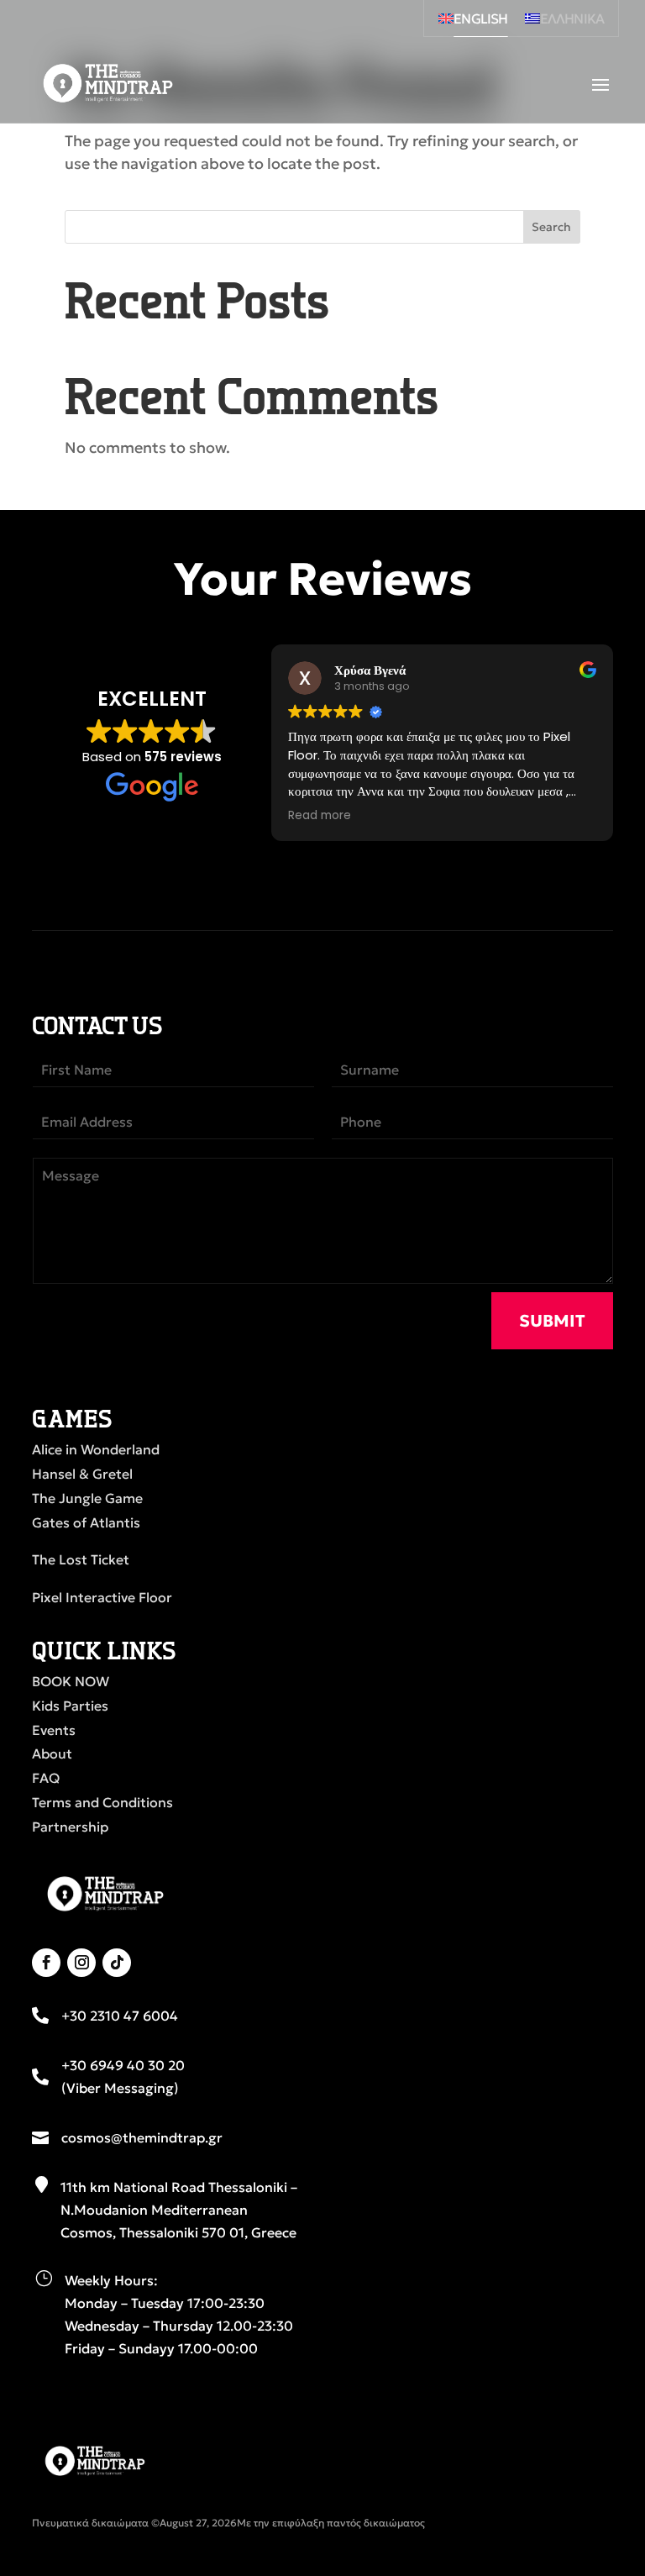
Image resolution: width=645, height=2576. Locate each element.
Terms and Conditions (102, 1802)
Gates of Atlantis (86, 1522)
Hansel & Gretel (82, 1474)
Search (551, 227)
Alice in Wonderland (96, 1449)
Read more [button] (320, 816)
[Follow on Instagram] (81, 1963)
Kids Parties (70, 1706)
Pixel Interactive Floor (102, 1597)
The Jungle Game (87, 1498)
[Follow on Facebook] (46, 1963)
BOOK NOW (71, 1681)
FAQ (46, 1778)
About (52, 1753)
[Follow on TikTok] (117, 1963)
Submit (552, 1321)
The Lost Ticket (81, 1559)
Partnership (70, 1827)
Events (54, 1730)
